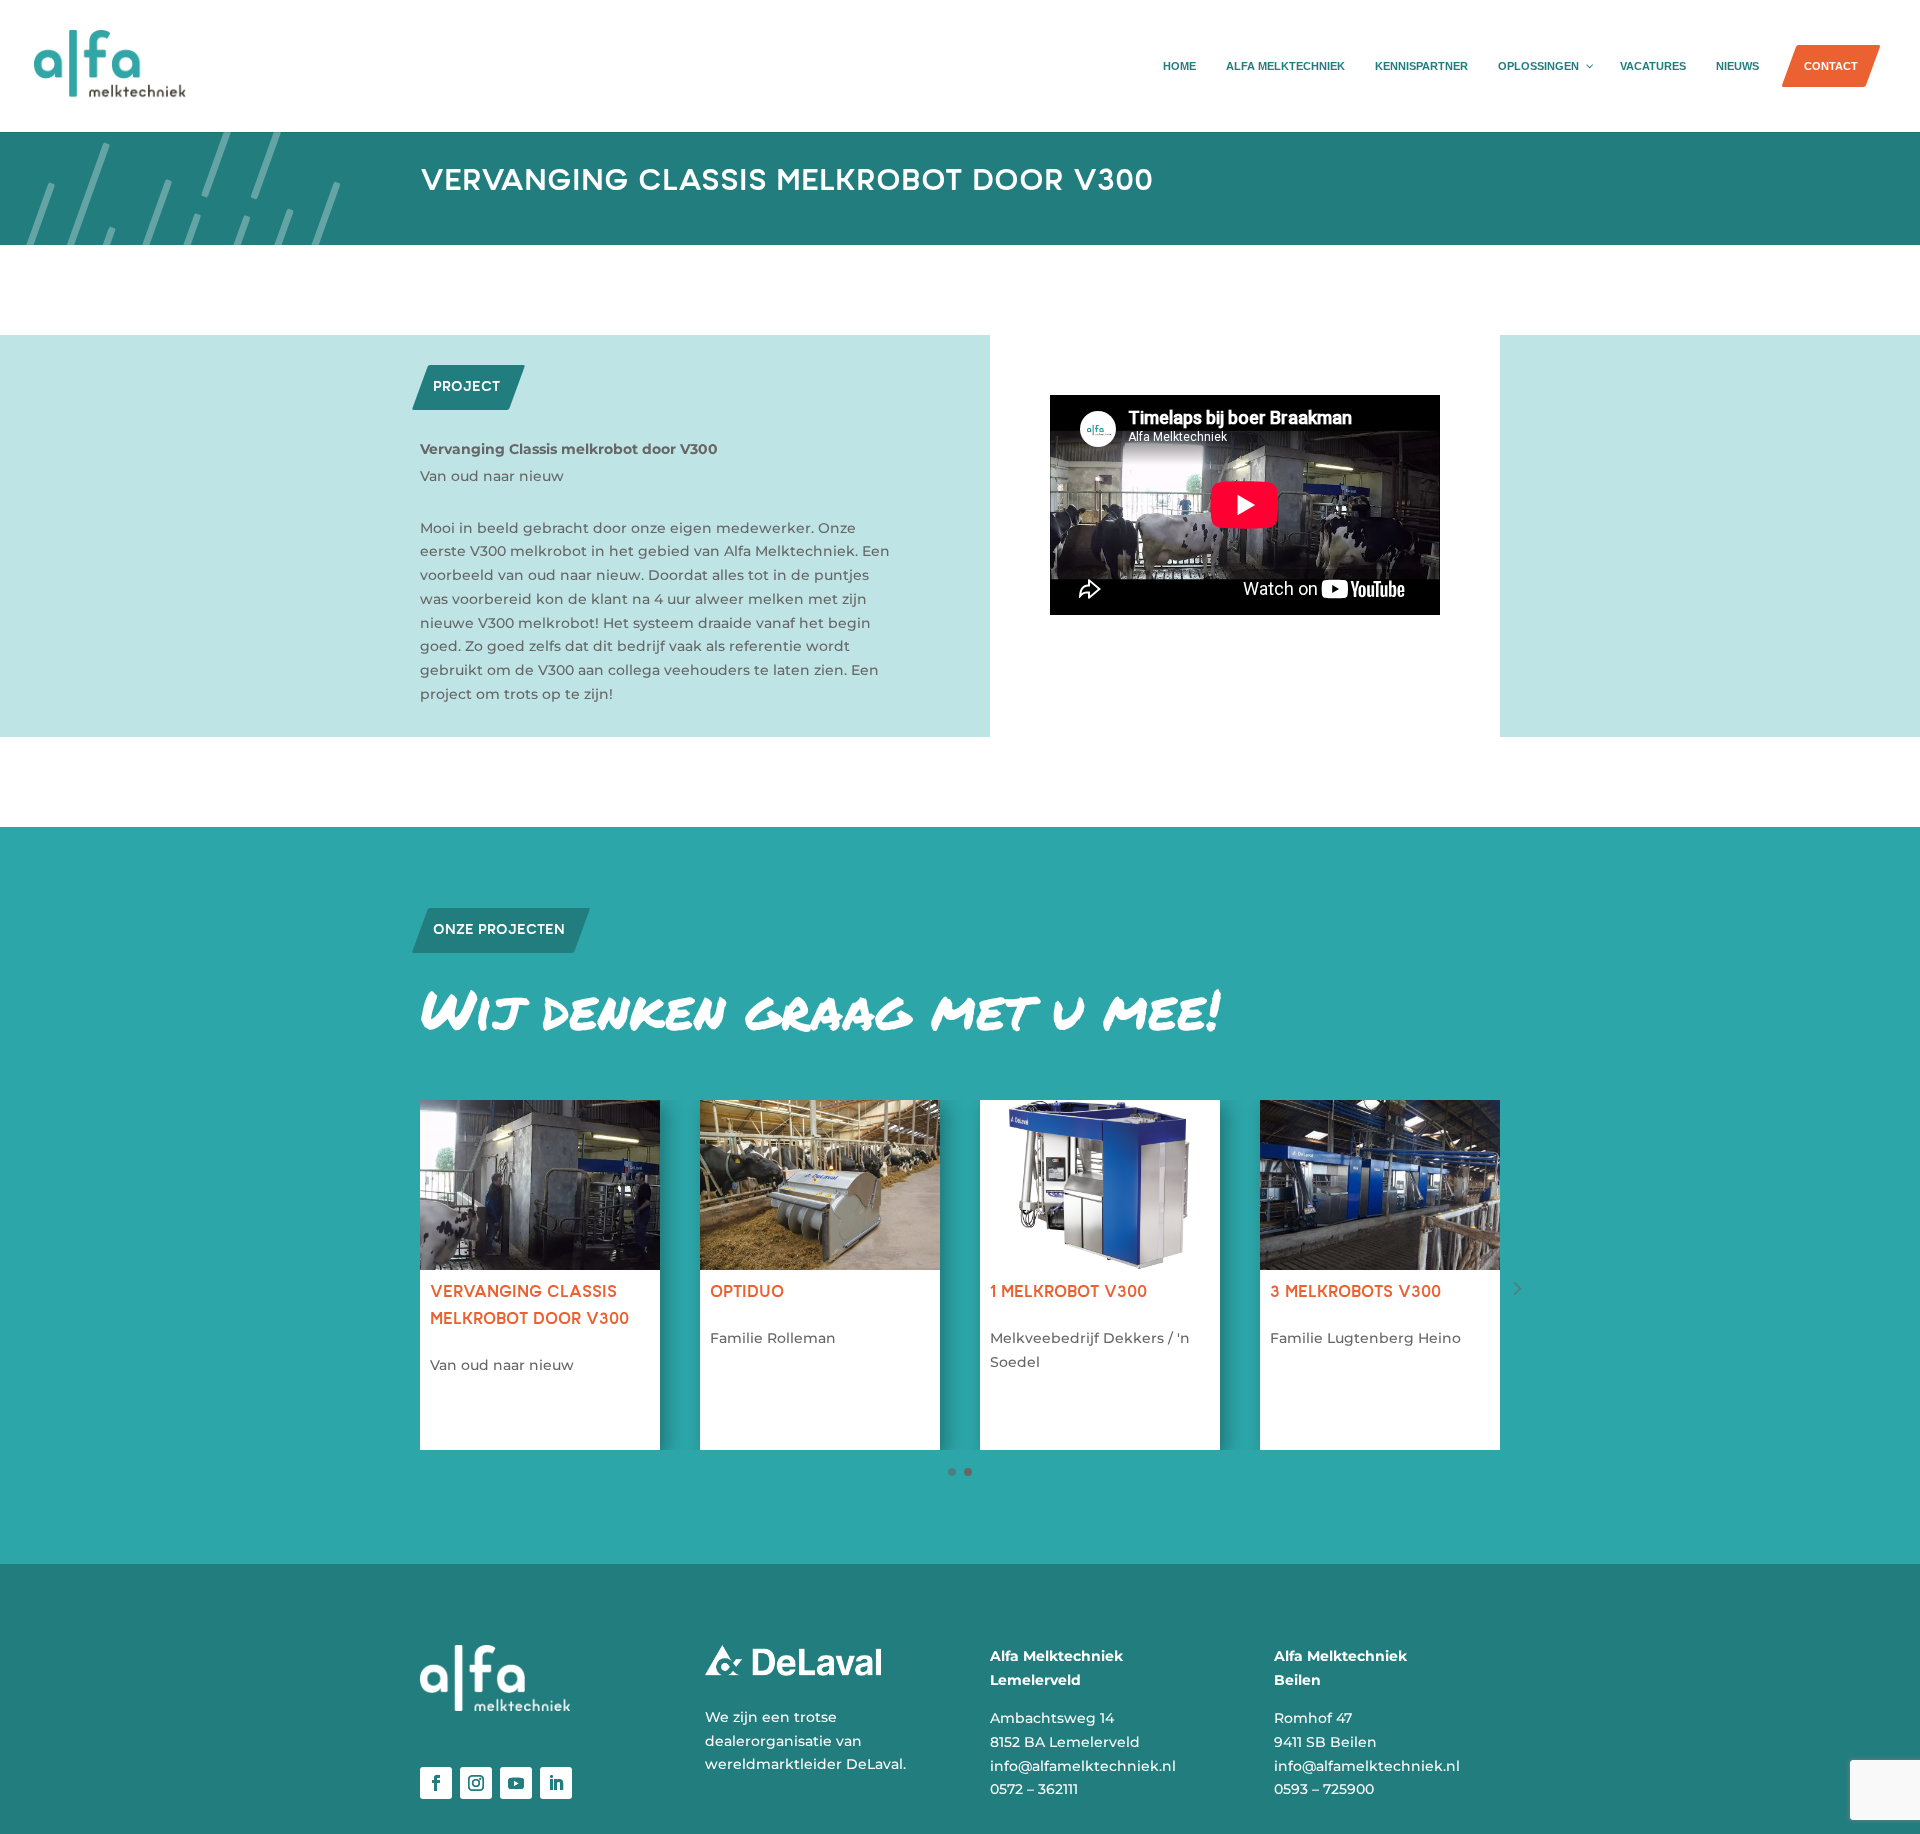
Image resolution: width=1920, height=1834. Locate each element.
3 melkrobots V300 (1355, 1293)
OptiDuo (747, 1293)
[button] (1516, 1292)
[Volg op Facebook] (436, 1783)
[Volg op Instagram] (476, 1783)
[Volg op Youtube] (516, 1783)
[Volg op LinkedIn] (556, 1783)
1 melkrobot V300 (1068, 1293)
